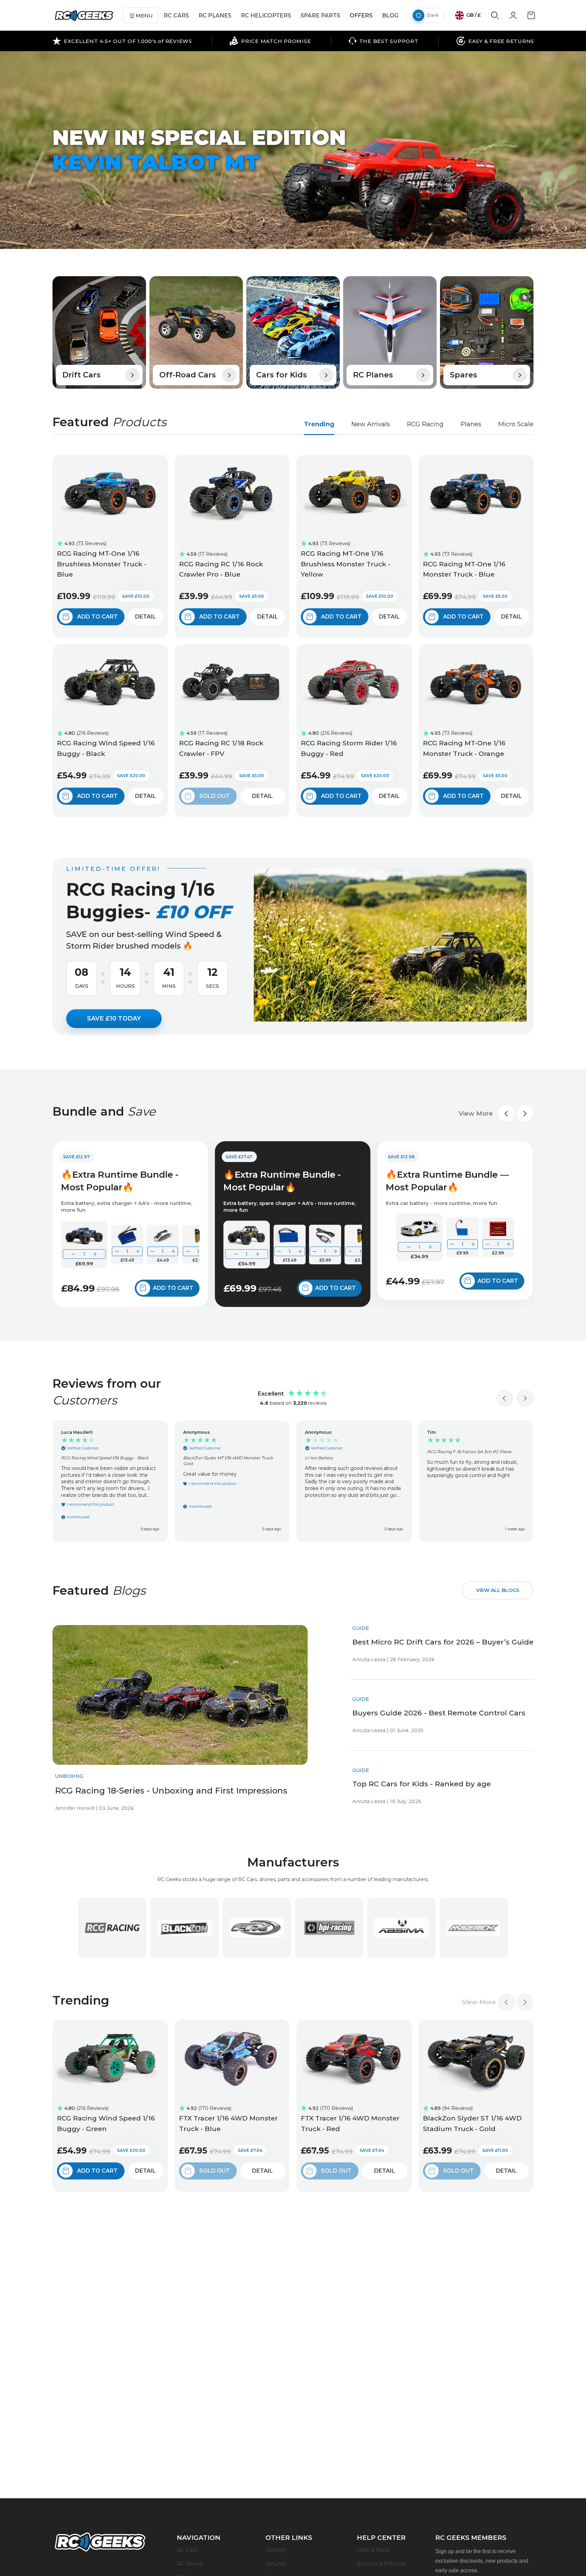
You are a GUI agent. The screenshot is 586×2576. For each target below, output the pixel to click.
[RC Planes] (390, 332)
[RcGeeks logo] (100, 2543)
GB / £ (473, 15)
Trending (319, 424)
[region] (293, 1481)
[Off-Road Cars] (196, 332)
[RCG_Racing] (112, 1928)
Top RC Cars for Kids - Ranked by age (422, 1784)
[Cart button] (531, 18)
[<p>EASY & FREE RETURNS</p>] (495, 41)
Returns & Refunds (381, 2564)
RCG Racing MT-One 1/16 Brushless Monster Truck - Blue (102, 564)
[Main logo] (84, 16)
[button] (542, 228)
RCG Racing (425, 424)
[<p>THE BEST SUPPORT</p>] (384, 41)
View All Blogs (498, 1590)
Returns (276, 2564)
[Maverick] (474, 1928)
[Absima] (401, 1928)
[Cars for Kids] (293, 332)
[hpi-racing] (329, 1928)
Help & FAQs (373, 2550)
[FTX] (257, 1928)
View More (476, 1114)
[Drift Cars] (99, 332)
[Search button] (495, 18)
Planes (471, 424)
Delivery (276, 2550)
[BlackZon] (185, 1928)
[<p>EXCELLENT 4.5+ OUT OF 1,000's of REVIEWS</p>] (122, 41)
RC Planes (190, 2564)
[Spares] (487, 332)
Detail (145, 617)
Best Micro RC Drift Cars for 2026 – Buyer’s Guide (443, 1642)
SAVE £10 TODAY (114, 1018)
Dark (433, 15)
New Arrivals (371, 424)
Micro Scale (516, 424)
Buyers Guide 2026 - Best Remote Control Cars (439, 1713)
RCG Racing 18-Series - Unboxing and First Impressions (171, 1790)
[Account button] (513, 17)
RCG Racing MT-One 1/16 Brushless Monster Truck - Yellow (346, 564)
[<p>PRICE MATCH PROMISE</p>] (270, 41)
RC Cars (187, 2550)
